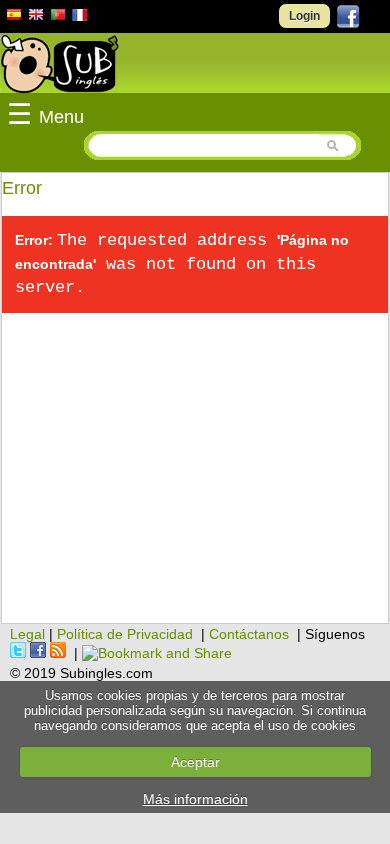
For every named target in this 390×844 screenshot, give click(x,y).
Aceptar (195, 762)
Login (304, 16)
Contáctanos (249, 634)
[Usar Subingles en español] (14, 18)
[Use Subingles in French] (80, 18)
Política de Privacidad (125, 634)
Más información (195, 799)
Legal (27, 634)
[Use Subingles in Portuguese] (58, 17)
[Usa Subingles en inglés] (36, 17)
